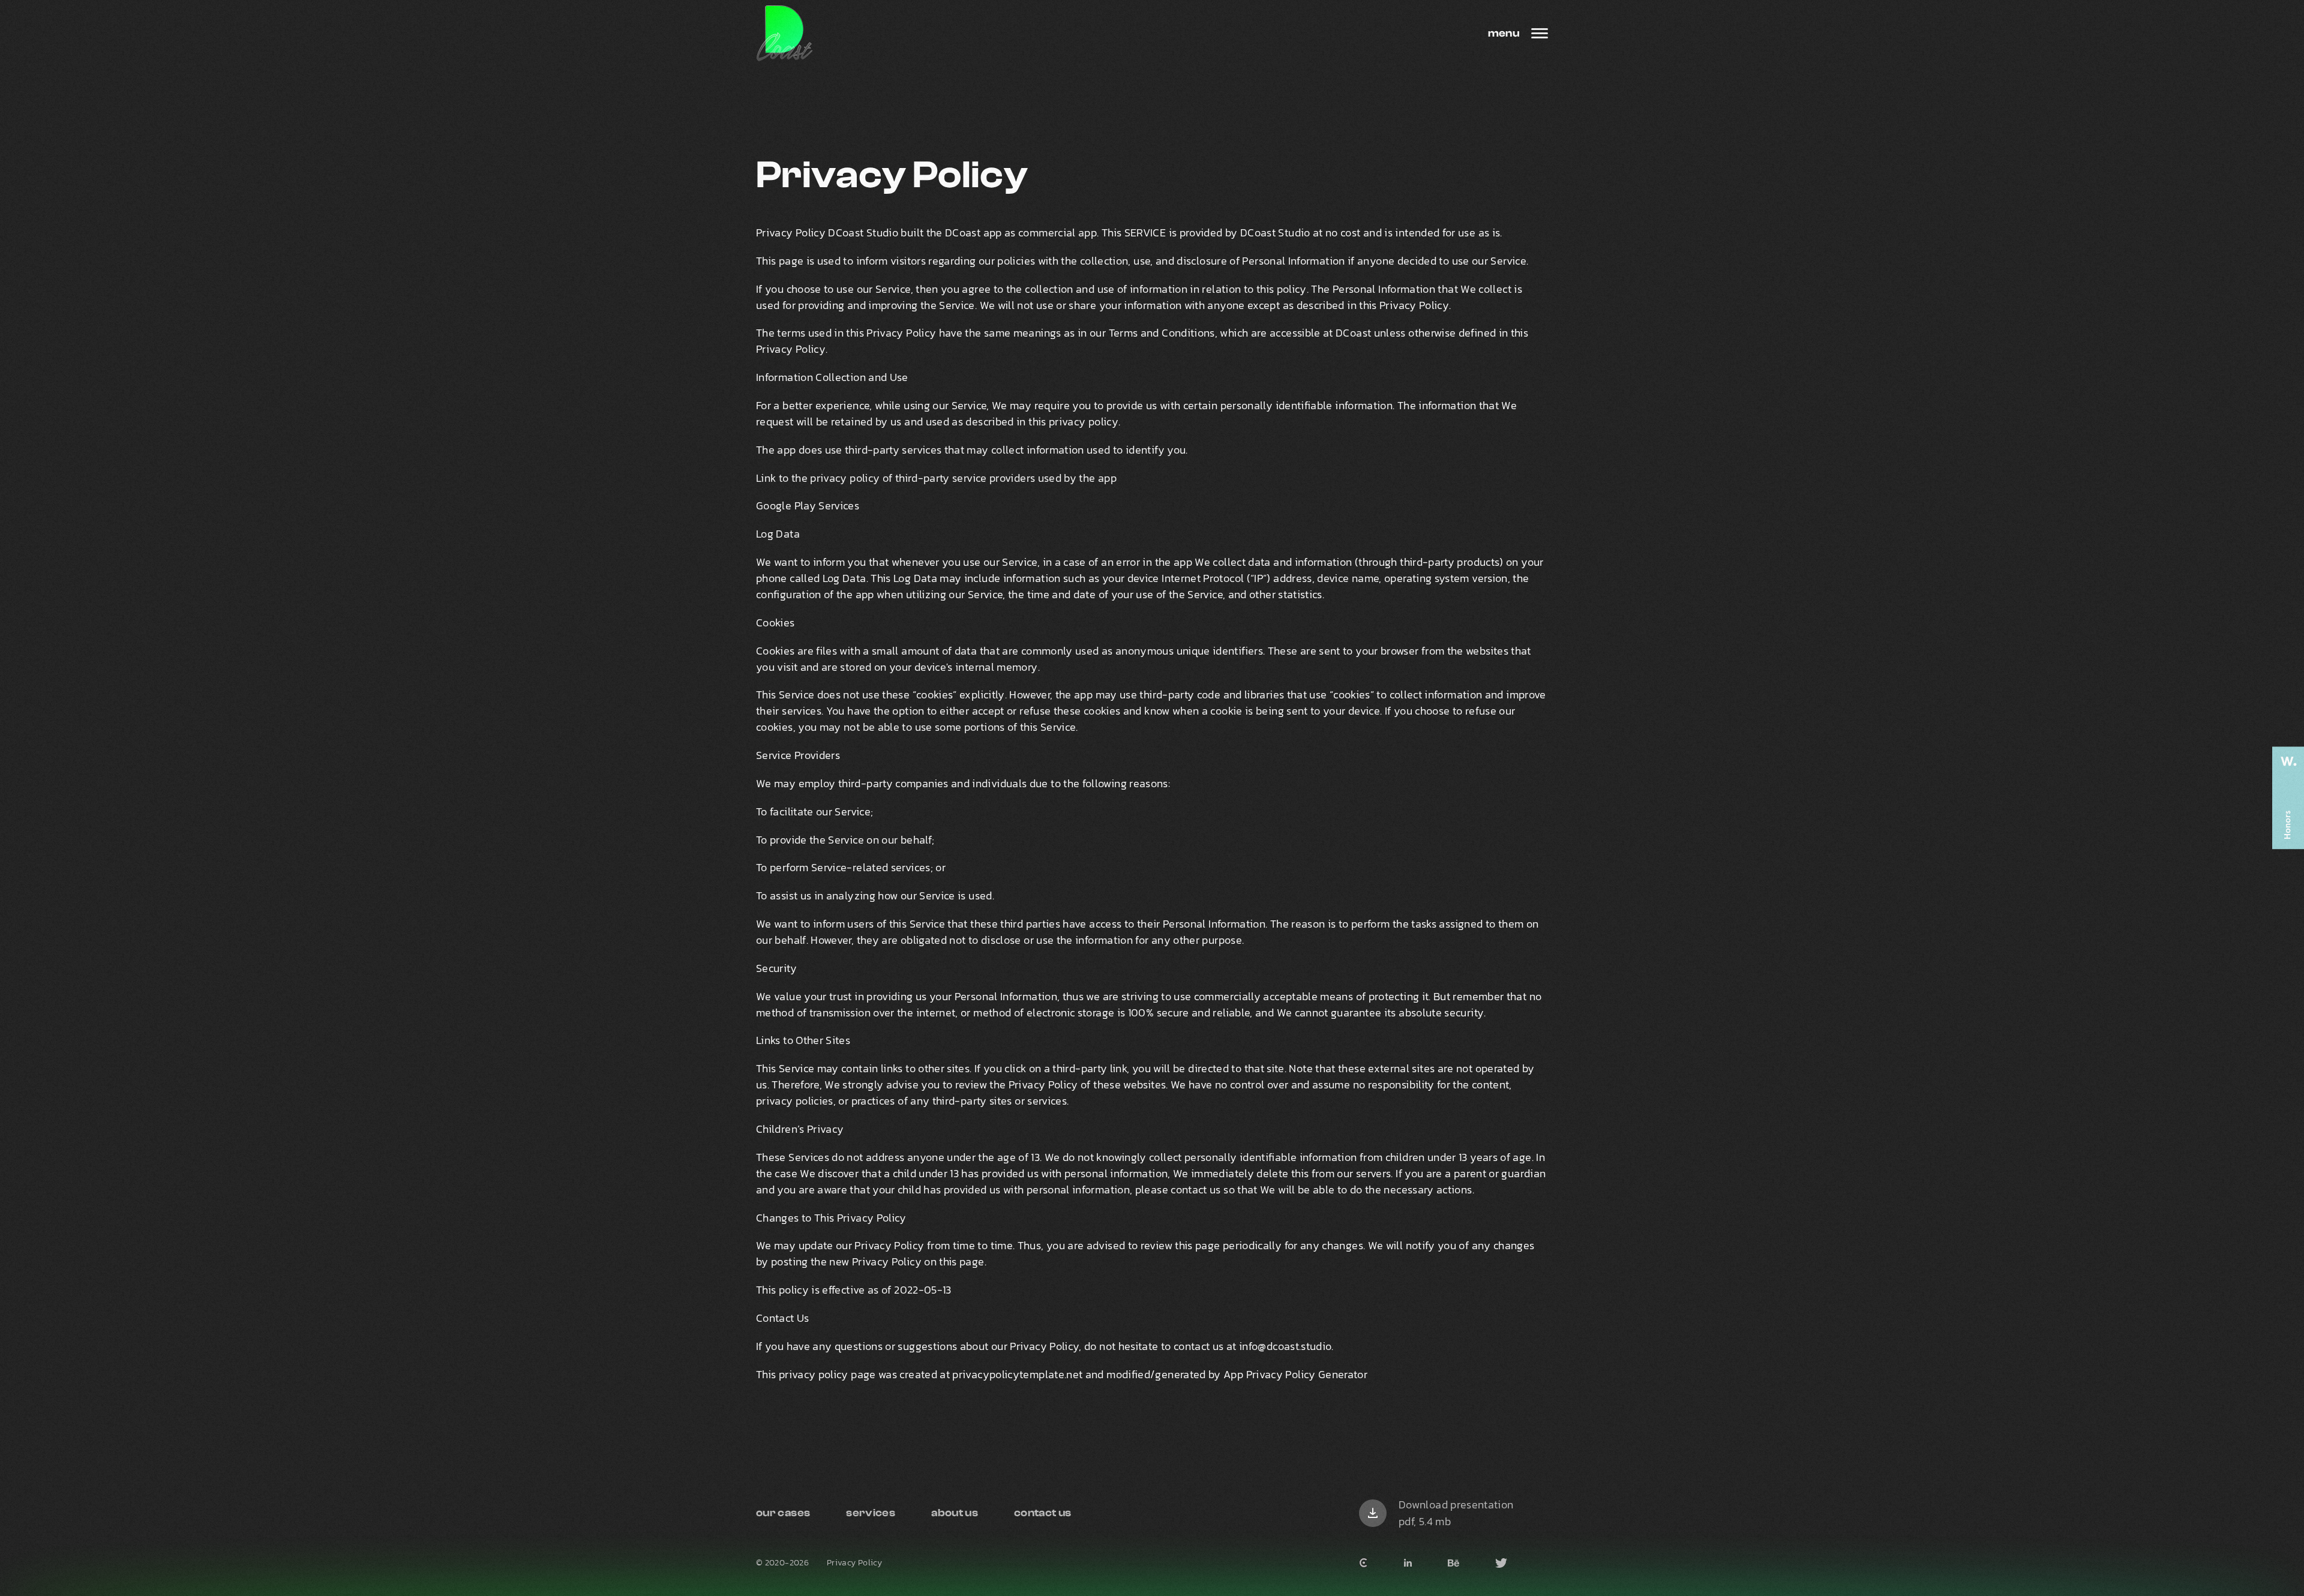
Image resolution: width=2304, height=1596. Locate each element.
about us (955, 1513)
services (871, 1513)
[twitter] (1501, 1563)
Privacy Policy (854, 1563)
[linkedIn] (1408, 1563)
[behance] (1453, 1563)
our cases (783, 1513)
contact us (1043, 1513)
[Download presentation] (1373, 1513)
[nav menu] (1540, 33)
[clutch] (1363, 1563)
